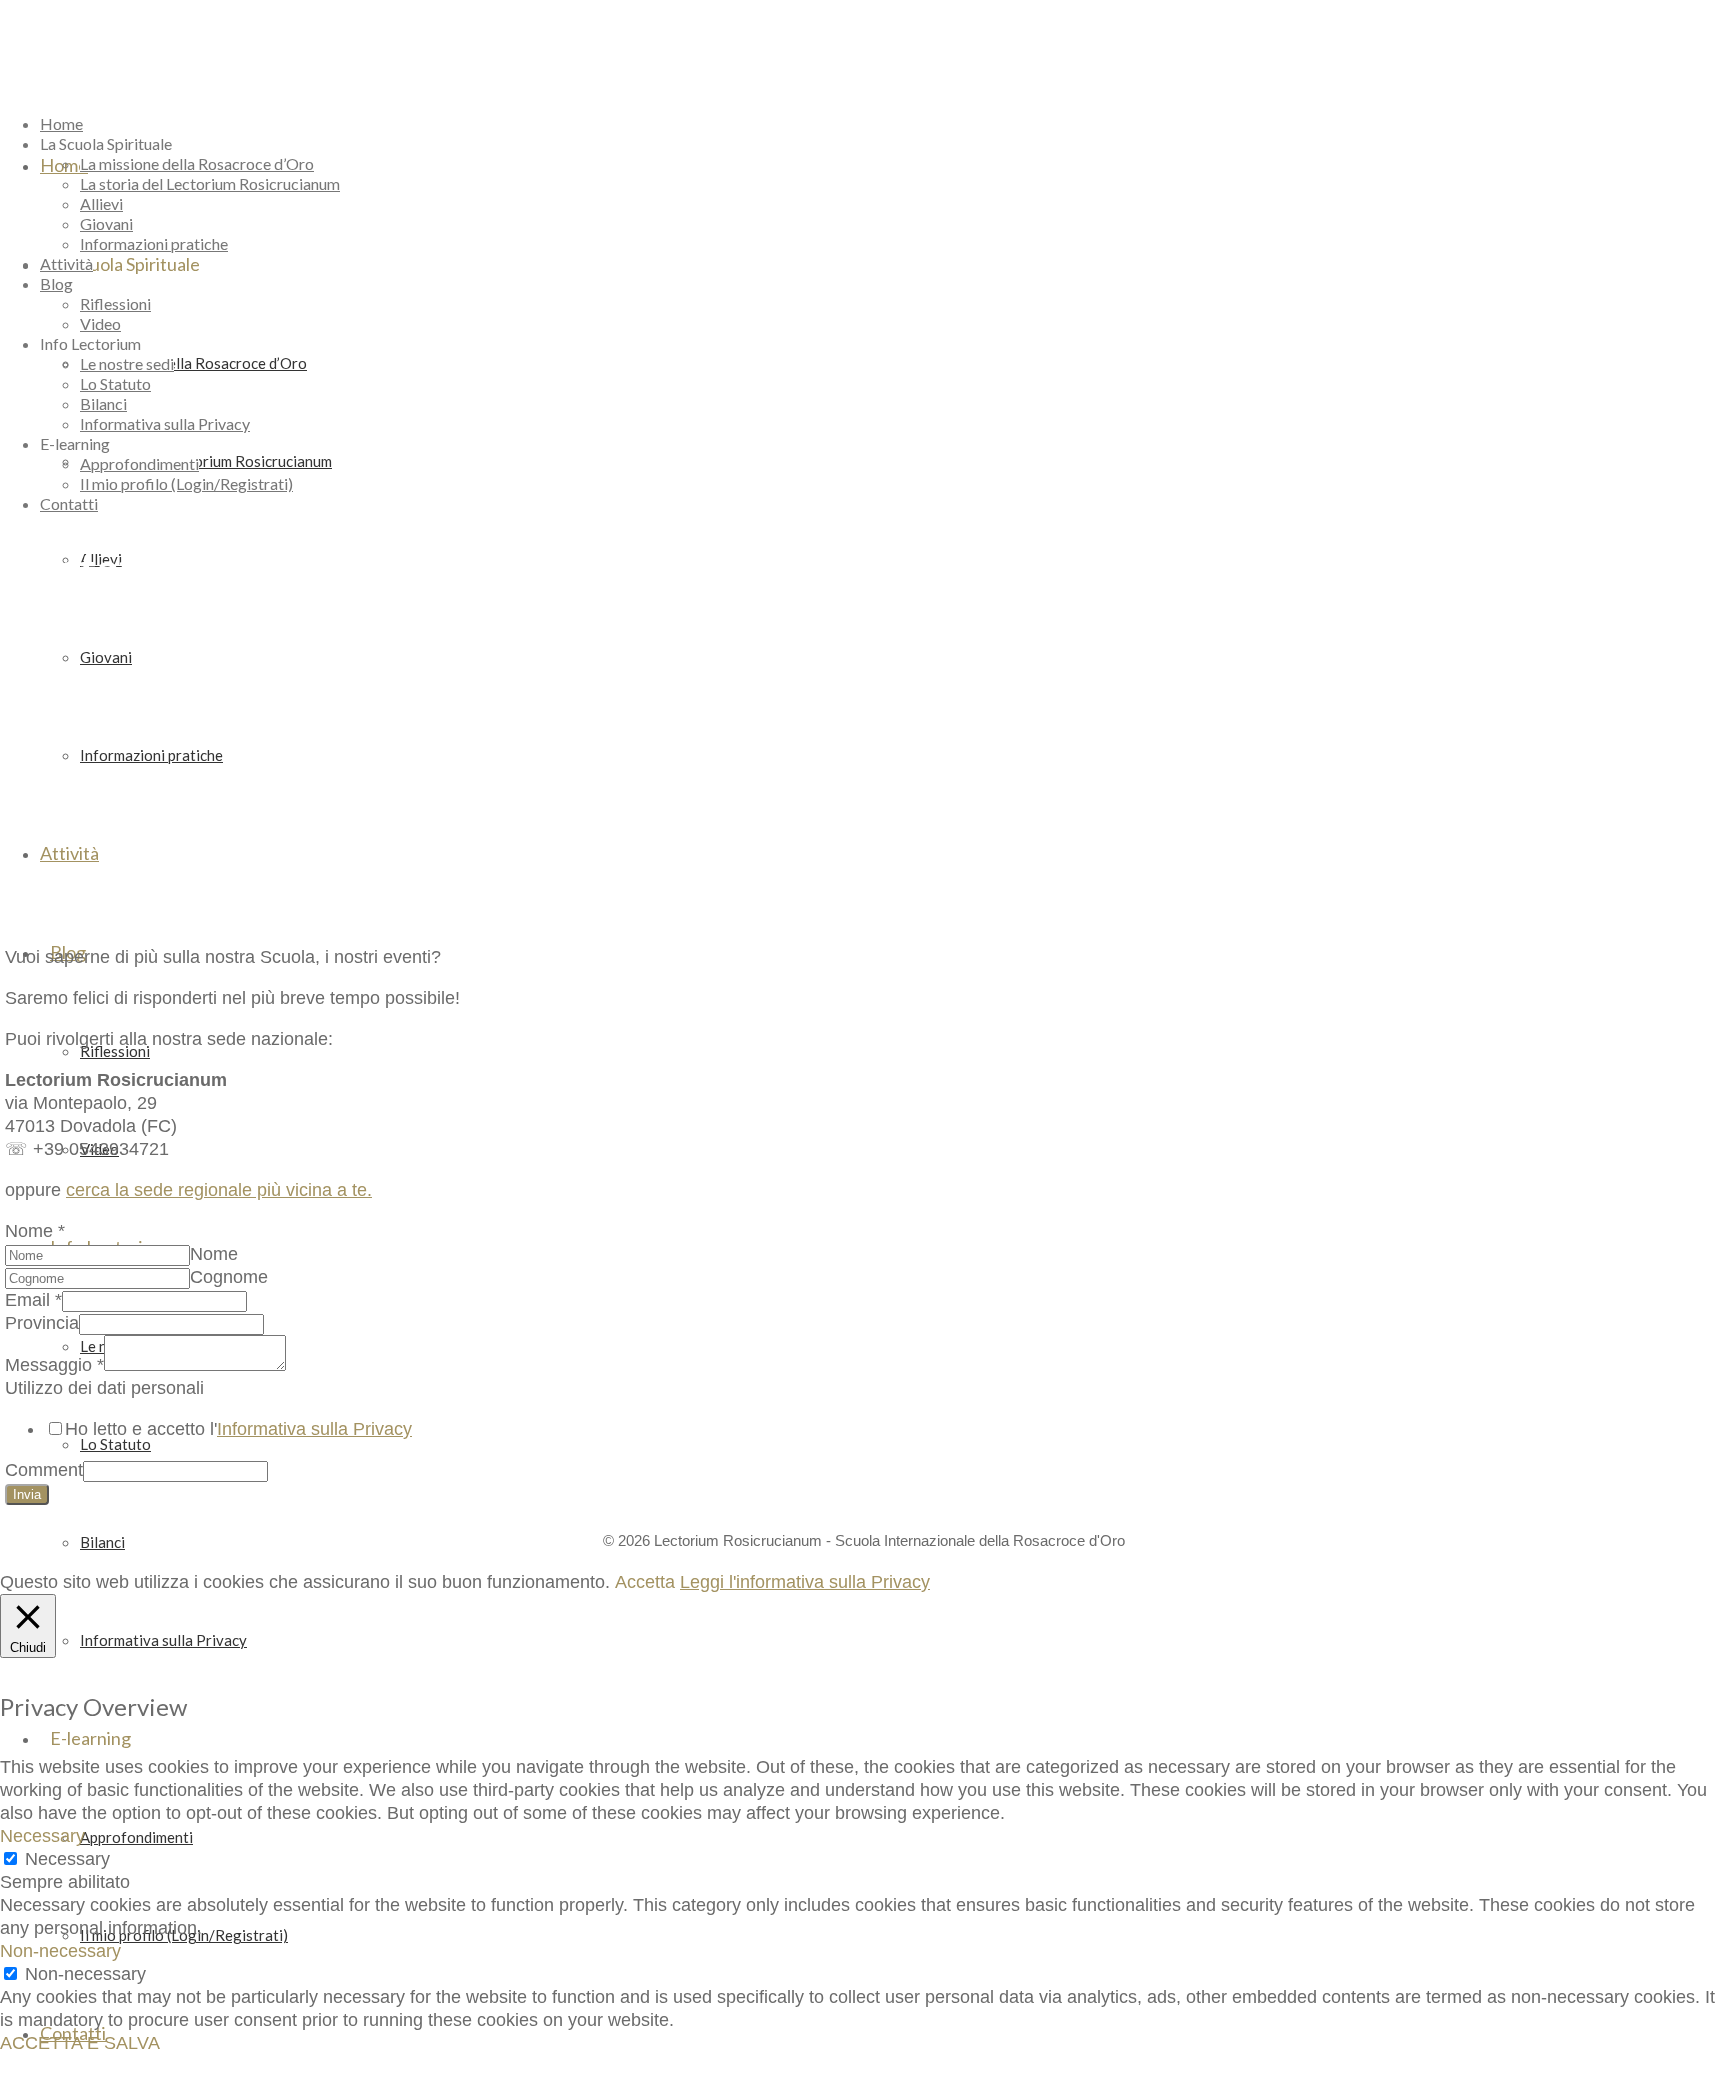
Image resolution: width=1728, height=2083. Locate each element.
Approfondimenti (139, 463)
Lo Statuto (115, 383)
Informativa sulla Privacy (165, 423)
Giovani (106, 223)
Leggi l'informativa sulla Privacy (805, 1582)
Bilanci (103, 403)
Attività (66, 263)
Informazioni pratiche (154, 243)
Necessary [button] (42, 1836)
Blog (56, 283)
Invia (27, 1494)
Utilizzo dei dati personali (104, 1388)
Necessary (67, 1859)
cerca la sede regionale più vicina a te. (219, 1190)
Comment (44, 1470)
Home (61, 123)
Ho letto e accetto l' (238, 1429)
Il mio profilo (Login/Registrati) (186, 483)
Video (100, 323)
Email (33, 1300)
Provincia (42, 1323)
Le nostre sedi (127, 363)
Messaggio (54, 1365)
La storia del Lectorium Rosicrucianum (210, 183)
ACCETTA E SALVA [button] (80, 2043)
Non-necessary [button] (60, 1951)
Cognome (229, 1277)
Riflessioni (115, 303)
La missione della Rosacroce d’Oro (197, 163)
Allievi (101, 203)
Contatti (69, 503)
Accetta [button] (645, 1582)
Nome (35, 1231)
